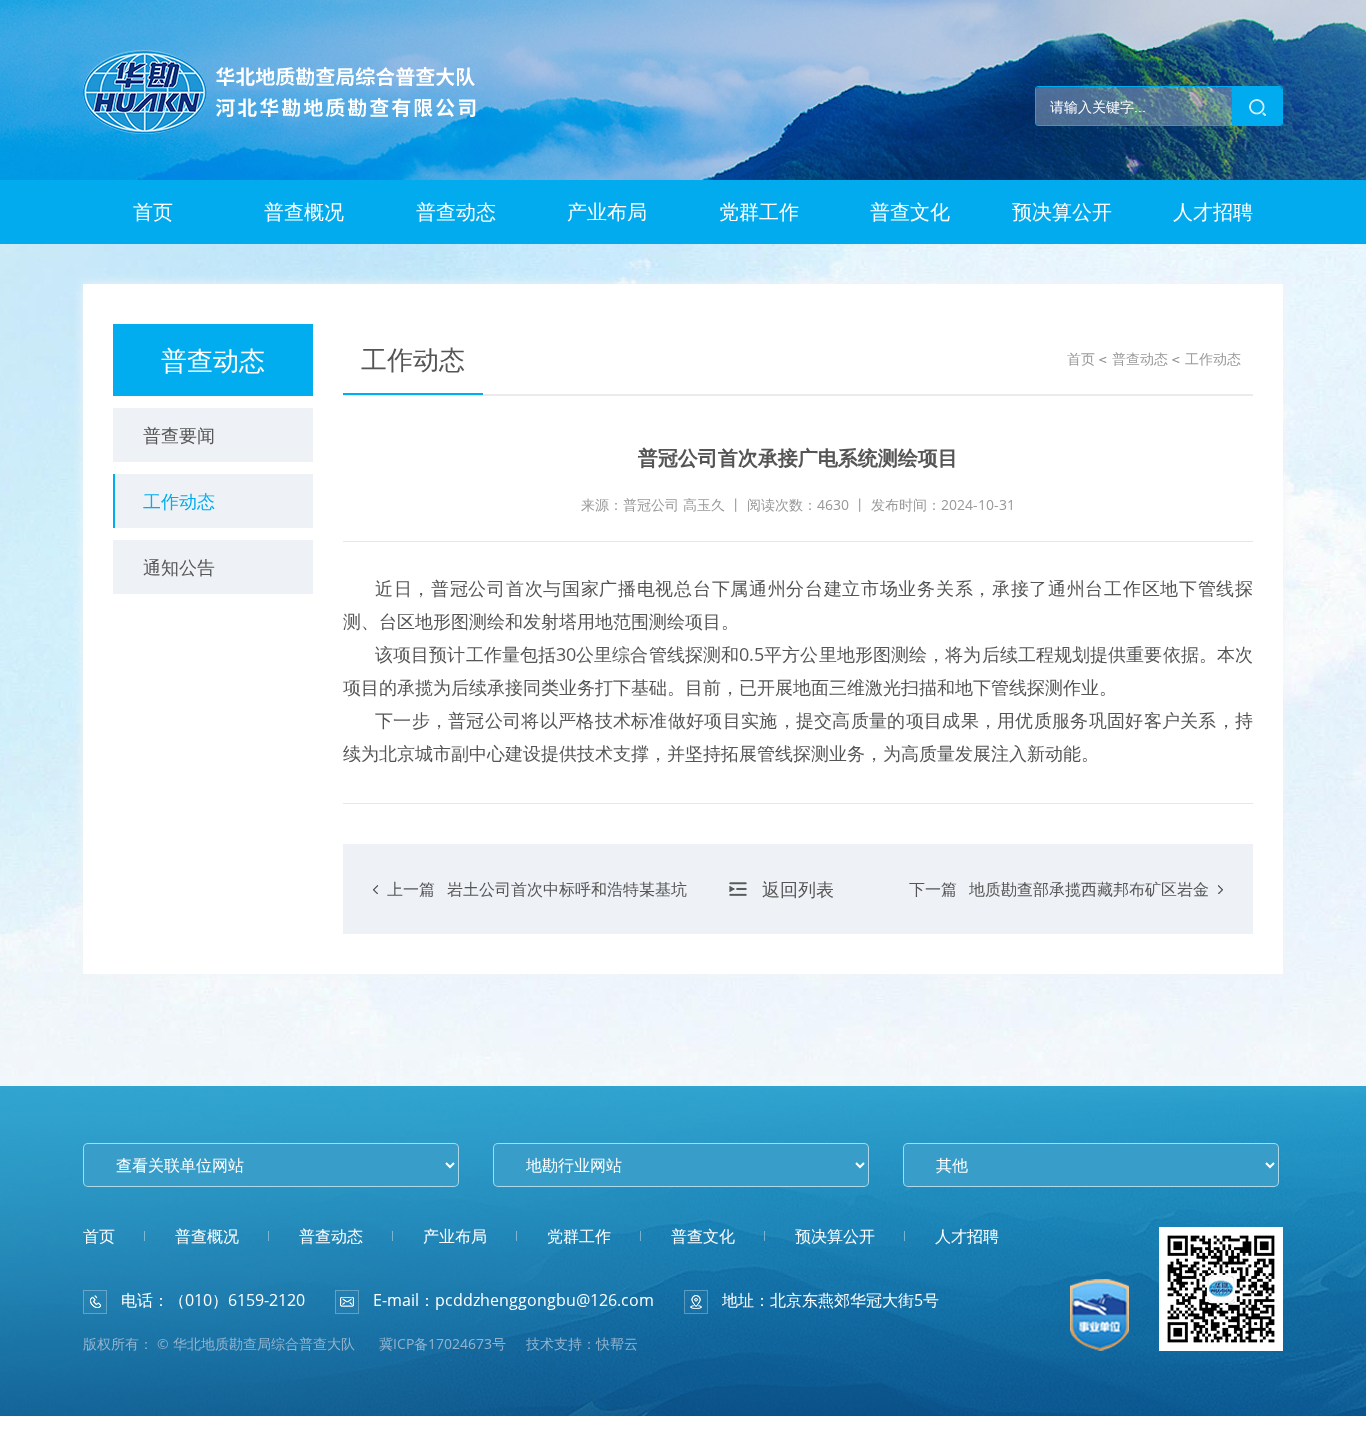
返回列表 (798, 889)
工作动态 (179, 501)
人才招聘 (1213, 211)
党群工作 (759, 211)
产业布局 (607, 211)
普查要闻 (179, 435)
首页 (153, 211)
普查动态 (456, 211)
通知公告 (179, 567)
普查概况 (304, 211)
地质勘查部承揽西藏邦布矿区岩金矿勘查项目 (1059, 906)
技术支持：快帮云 (582, 1343)
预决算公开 (1062, 211)
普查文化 (910, 211)
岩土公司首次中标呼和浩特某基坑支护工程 (537, 906)
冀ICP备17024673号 (442, 1343)
